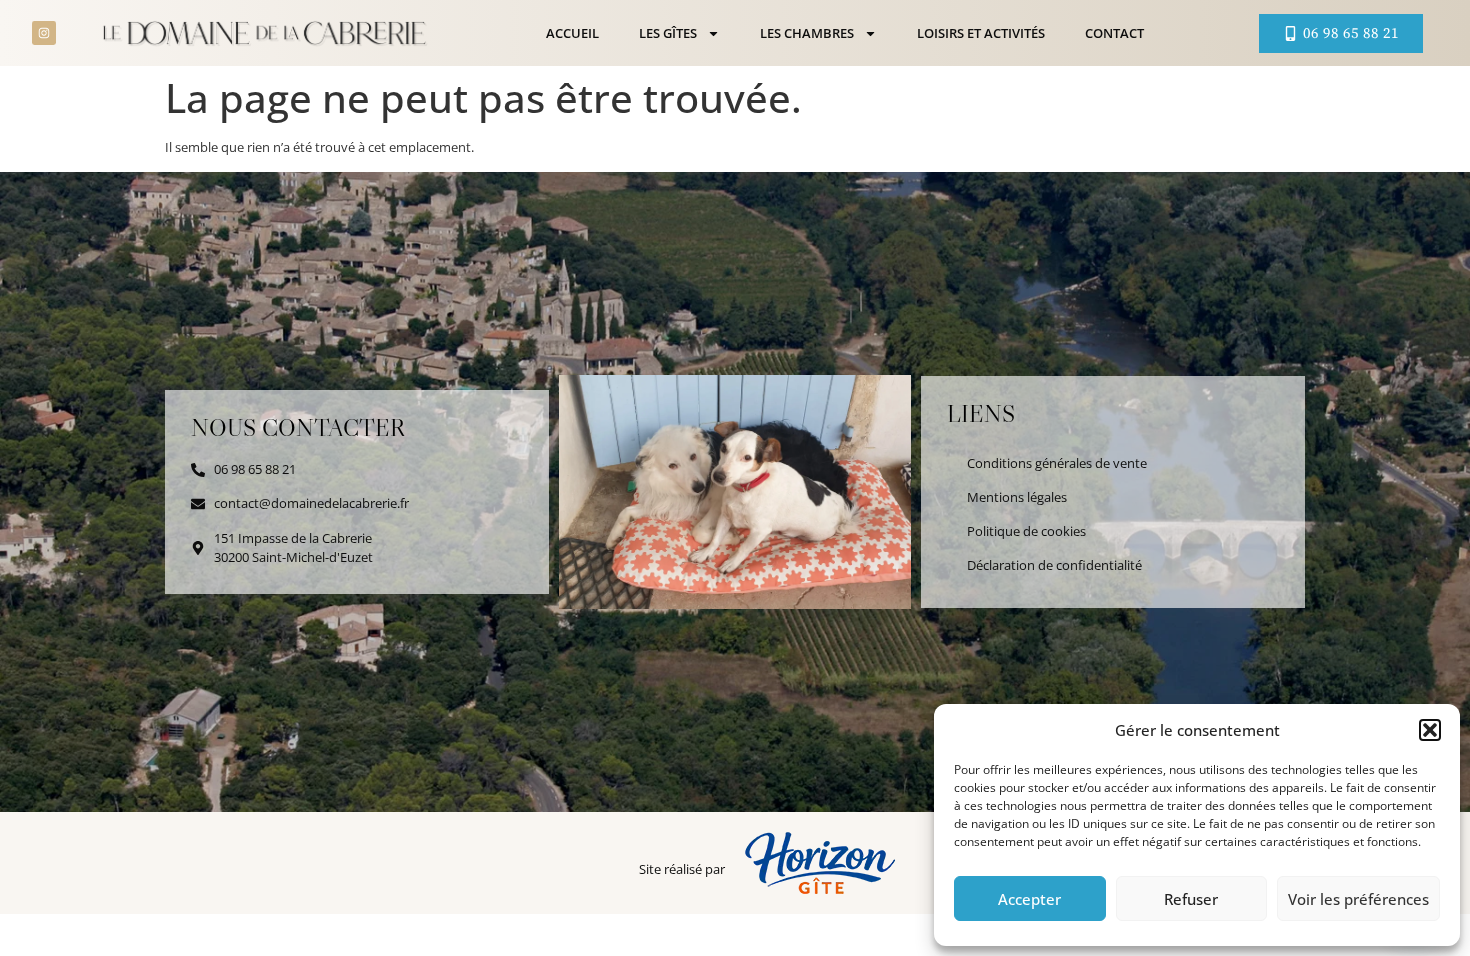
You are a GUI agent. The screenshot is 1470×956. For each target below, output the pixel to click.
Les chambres (807, 33)
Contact (1114, 33)
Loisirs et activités (981, 33)
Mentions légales (1017, 497)
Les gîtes (668, 33)
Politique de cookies (1026, 531)
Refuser (1191, 899)
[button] (1430, 730)
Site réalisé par (682, 869)
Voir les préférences (1358, 899)
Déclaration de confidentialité (1054, 565)
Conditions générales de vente (1057, 463)
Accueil (572, 33)
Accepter (1029, 899)
